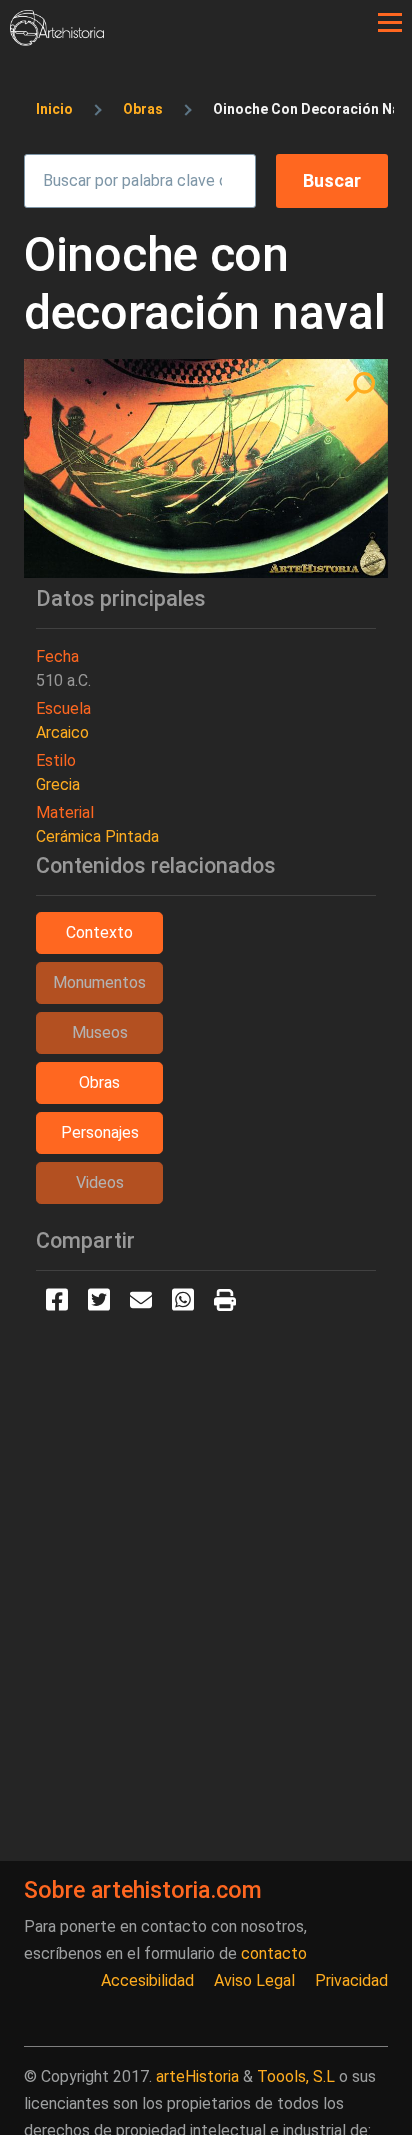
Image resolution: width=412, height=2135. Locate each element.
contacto (274, 1953)
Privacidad (351, 1980)
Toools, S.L (296, 2076)
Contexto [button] (99, 932)
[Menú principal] (390, 23)
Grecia (58, 784)
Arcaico (62, 732)
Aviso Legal (254, 1980)
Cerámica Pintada (97, 836)
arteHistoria (197, 2076)
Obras (143, 109)
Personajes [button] (100, 1132)
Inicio (54, 109)
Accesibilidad (147, 1980)
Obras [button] (99, 1082)
